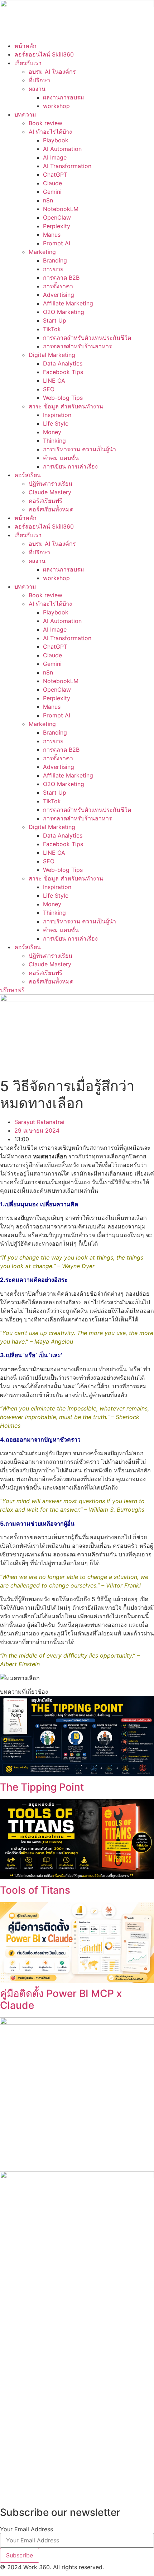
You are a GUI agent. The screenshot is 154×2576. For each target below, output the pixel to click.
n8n (48, 200)
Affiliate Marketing (68, 303)
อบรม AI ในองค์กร (52, 72)
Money (52, 432)
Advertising (59, 295)
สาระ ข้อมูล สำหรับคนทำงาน (66, 406)
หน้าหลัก (25, 46)
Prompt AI (57, 243)
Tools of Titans (35, 1890)
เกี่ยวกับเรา (28, 63)
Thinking (54, 441)
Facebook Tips (63, 372)
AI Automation (62, 149)
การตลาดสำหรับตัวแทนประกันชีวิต (87, 338)
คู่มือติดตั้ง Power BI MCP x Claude (61, 2000)
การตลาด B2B (61, 278)
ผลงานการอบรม (64, 97)
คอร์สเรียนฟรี (45, 501)
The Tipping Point (42, 1787)
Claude (52, 183)
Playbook (56, 140)
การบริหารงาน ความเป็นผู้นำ (80, 449)
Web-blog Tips (63, 398)
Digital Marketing (52, 355)
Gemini (52, 192)
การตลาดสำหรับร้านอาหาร (78, 346)
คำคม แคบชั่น (61, 458)
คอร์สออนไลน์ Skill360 (44, 54)
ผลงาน (37, 89)
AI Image (55, 157)
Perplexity (57, 226)
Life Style (56, 423)
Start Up (55, 320)
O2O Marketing (64, 312)
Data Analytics (63, 363)
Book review (45, 123)
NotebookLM (61, 209)
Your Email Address (27, 2529)
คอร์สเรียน (28, 475)
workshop (56, 106)
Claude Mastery (50, 492)
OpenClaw (57, 217)
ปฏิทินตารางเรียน (50, 484)
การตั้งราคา (58, 286)
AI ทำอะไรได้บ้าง (50, 132)
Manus (52, 235)
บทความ (25, 114)
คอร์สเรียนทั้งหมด (51, 509)
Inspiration (57, 415)
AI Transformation (67, 166)
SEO (49, 389)
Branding (55, 260)
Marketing (42, 252)
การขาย (53, 269)
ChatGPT (55, 175)
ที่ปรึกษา (39, 80)
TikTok (52, 329)
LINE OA (54, 381)
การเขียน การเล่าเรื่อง (70, 466)
